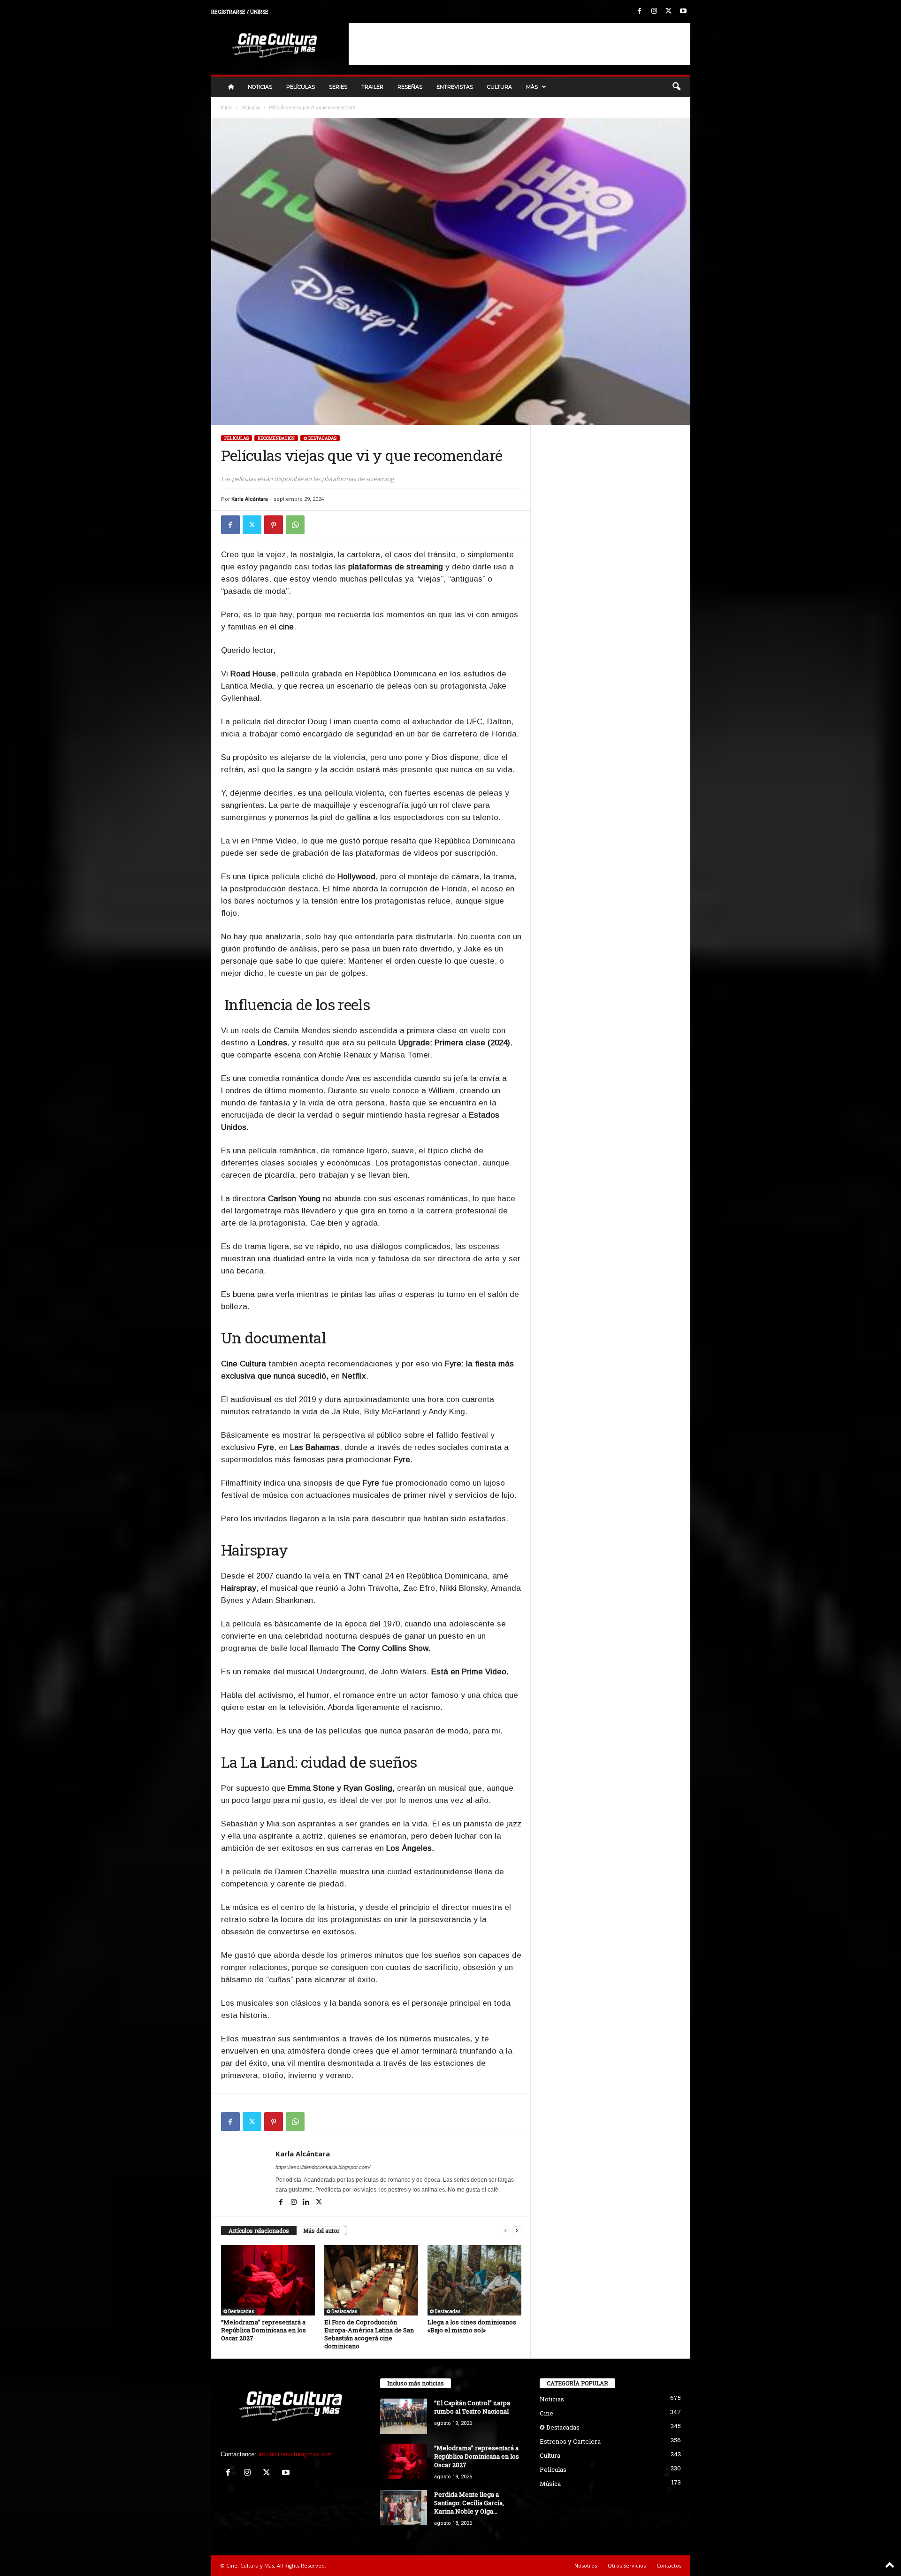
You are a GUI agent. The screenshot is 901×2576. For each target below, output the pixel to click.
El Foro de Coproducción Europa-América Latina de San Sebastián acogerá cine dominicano (369, 2334)
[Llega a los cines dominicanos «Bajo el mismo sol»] (474, 2280)
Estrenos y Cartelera (570, 2441)
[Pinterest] (274, 525)
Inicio (226, 108)
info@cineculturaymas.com (296, 2454)
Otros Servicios (627, 2565)
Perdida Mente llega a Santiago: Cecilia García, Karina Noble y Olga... (469, 2503)
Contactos (669, 2565)
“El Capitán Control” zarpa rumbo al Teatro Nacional (472, 2407)
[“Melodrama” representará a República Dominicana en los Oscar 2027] (268, 2280)
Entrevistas (455, 87)
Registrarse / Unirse (240, 11)
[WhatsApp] (295, 525)
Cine (546, 2413)
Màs (532, 87)
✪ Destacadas (320, 438)
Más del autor (321, 2231)
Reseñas (410, 87)
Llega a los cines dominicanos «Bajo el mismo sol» (472, 2326)
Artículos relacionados (259, 2231)
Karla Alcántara (250, 499)
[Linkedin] (307, 2203)
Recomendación (276, 438)
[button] (676, 87)
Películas (301, 87)
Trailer (372, 87)
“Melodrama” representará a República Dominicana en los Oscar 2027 (263, 2330)
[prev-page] (505, 2231)
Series (338, 87)
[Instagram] (654, 11)
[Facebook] (640, 11)
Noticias (260, 87)
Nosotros (586, 2565)
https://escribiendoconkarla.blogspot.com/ (323, 2167)
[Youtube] (683, 11)
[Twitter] (669, 11)
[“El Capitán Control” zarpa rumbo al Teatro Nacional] (404, 2416)
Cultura (500, 87)
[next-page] (517, 2231)
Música (550, 2484)
